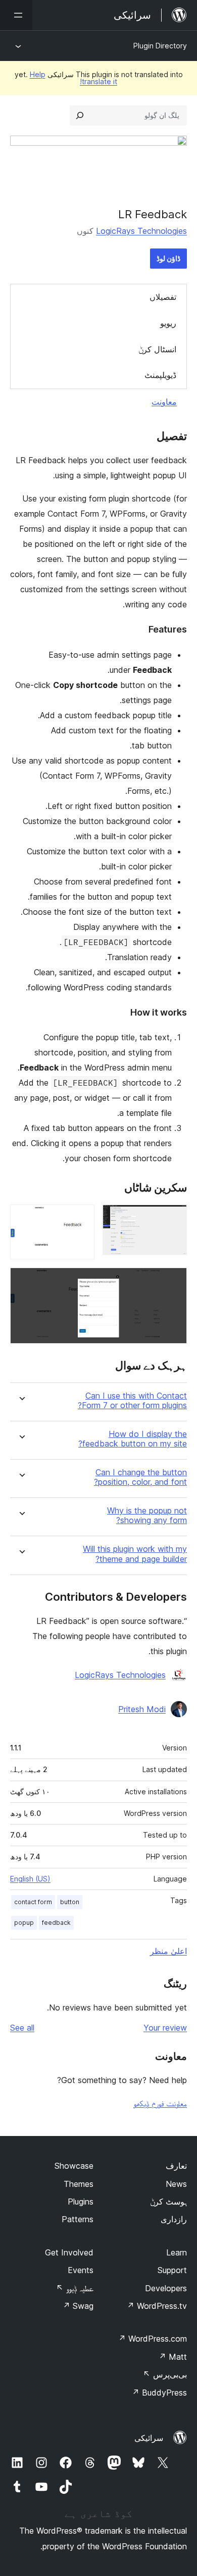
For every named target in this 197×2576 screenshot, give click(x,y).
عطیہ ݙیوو (75, 2288)
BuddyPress (159, 2393)
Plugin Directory (160, 46)
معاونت (164, 402)
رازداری (174, 2219)
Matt (173, 2357)
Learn (177, 2252)
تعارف (176, 2166)
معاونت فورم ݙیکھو (160, 2103)
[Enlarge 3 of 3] (173, 1281)
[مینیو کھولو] (16, 15)
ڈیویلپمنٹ (160, 375)
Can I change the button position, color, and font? (140, 1477)
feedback (56, 1923)
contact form (33, 1902)
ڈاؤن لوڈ (168, 258)
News (176, 2184)
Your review (165, 2028)
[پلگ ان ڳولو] (80, 115)
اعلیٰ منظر (168, 1951)
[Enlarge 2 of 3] (81, 1218)
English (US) (30, 1879)
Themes (79, 2184)
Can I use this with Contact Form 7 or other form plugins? (132, 1401)
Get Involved (69, 2252)
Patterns (78, 2219)
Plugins (81, 2202)
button (70, 1902)
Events (81, 2270)
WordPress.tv (157, 2306)
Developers (166, 2288)
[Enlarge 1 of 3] (173, 1218)
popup (24, 1923)
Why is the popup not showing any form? (147, 1516)
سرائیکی (149, 2438)
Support (172, 2270)
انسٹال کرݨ (157, 349)
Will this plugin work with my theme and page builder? (135, 1554)
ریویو (168, 323)
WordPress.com (153, 2339)
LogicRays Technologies (141, 231)
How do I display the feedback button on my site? (133, 1439)
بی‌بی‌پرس (165, 2374)
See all (22, 2028)
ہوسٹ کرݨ (168, 2202)
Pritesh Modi (142, 1709)
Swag (78, 2306)
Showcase (74, 2166)
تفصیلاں (163, 297)
